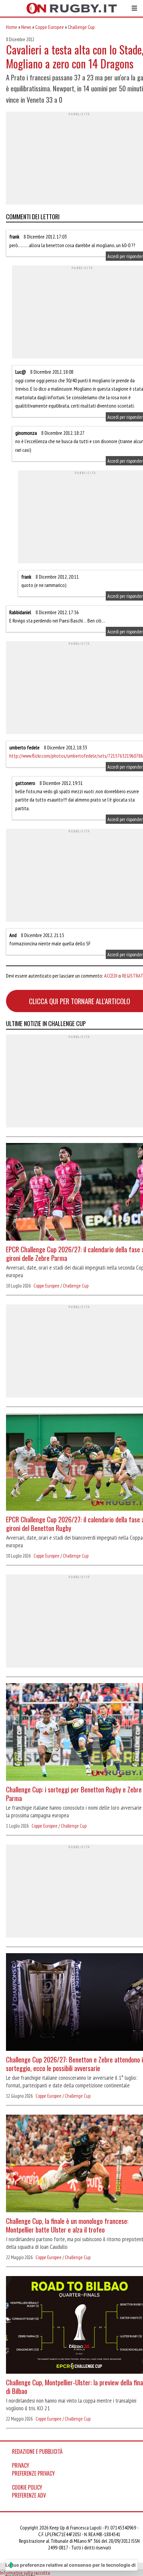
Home (12, 27)
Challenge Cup (81, 27)
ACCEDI (111, 976)
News (26, 27)
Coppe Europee (50, 27)
